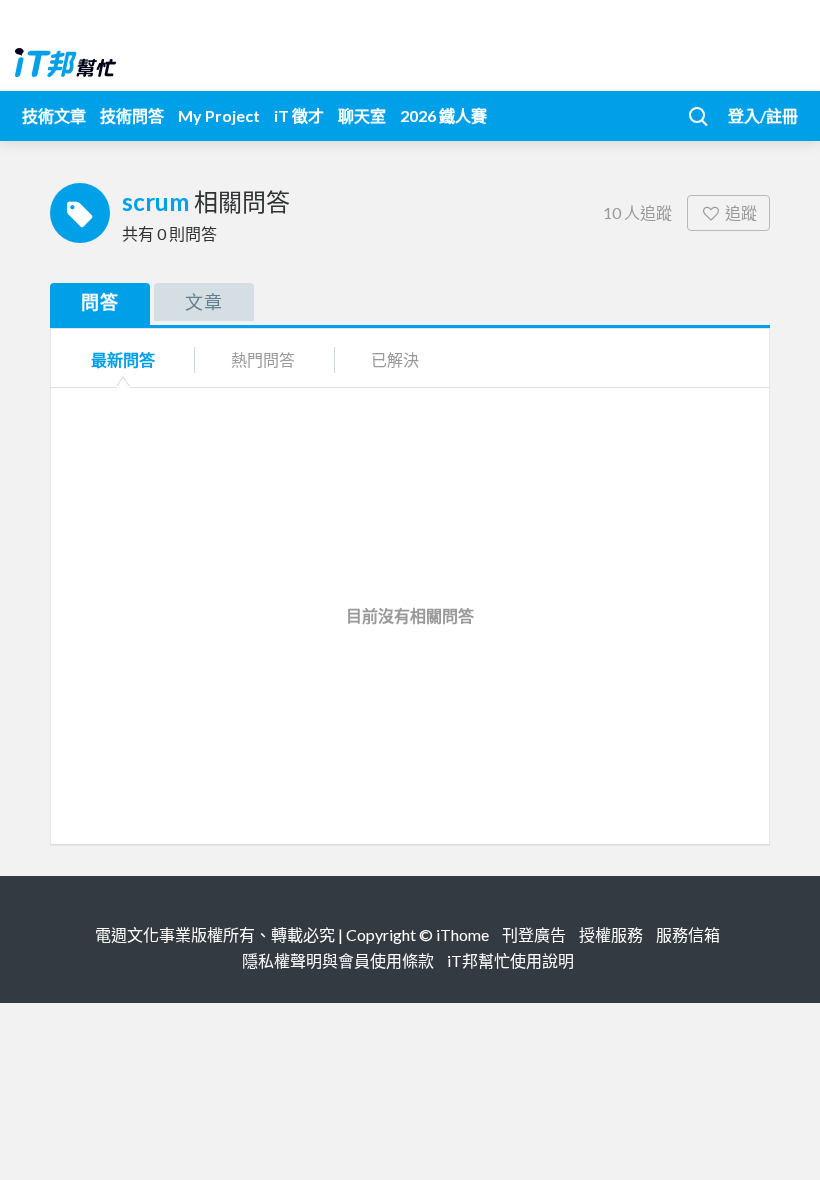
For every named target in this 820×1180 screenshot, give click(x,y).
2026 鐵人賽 (443, 115)
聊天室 (362, 115)
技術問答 (132, 115)
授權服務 (611, 934)
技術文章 (54, 115)
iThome (462, 934)
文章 (204, 302)
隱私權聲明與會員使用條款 (338, 960)
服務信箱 (688, 934)
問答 (100, 302)
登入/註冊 (763, 115)
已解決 (395, 359)
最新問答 (123, 359)
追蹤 (741, 212)
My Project (219, 115)
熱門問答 (263, 359)
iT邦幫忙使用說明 (510, 960)
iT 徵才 (299, 115)
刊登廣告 (534, 934)
